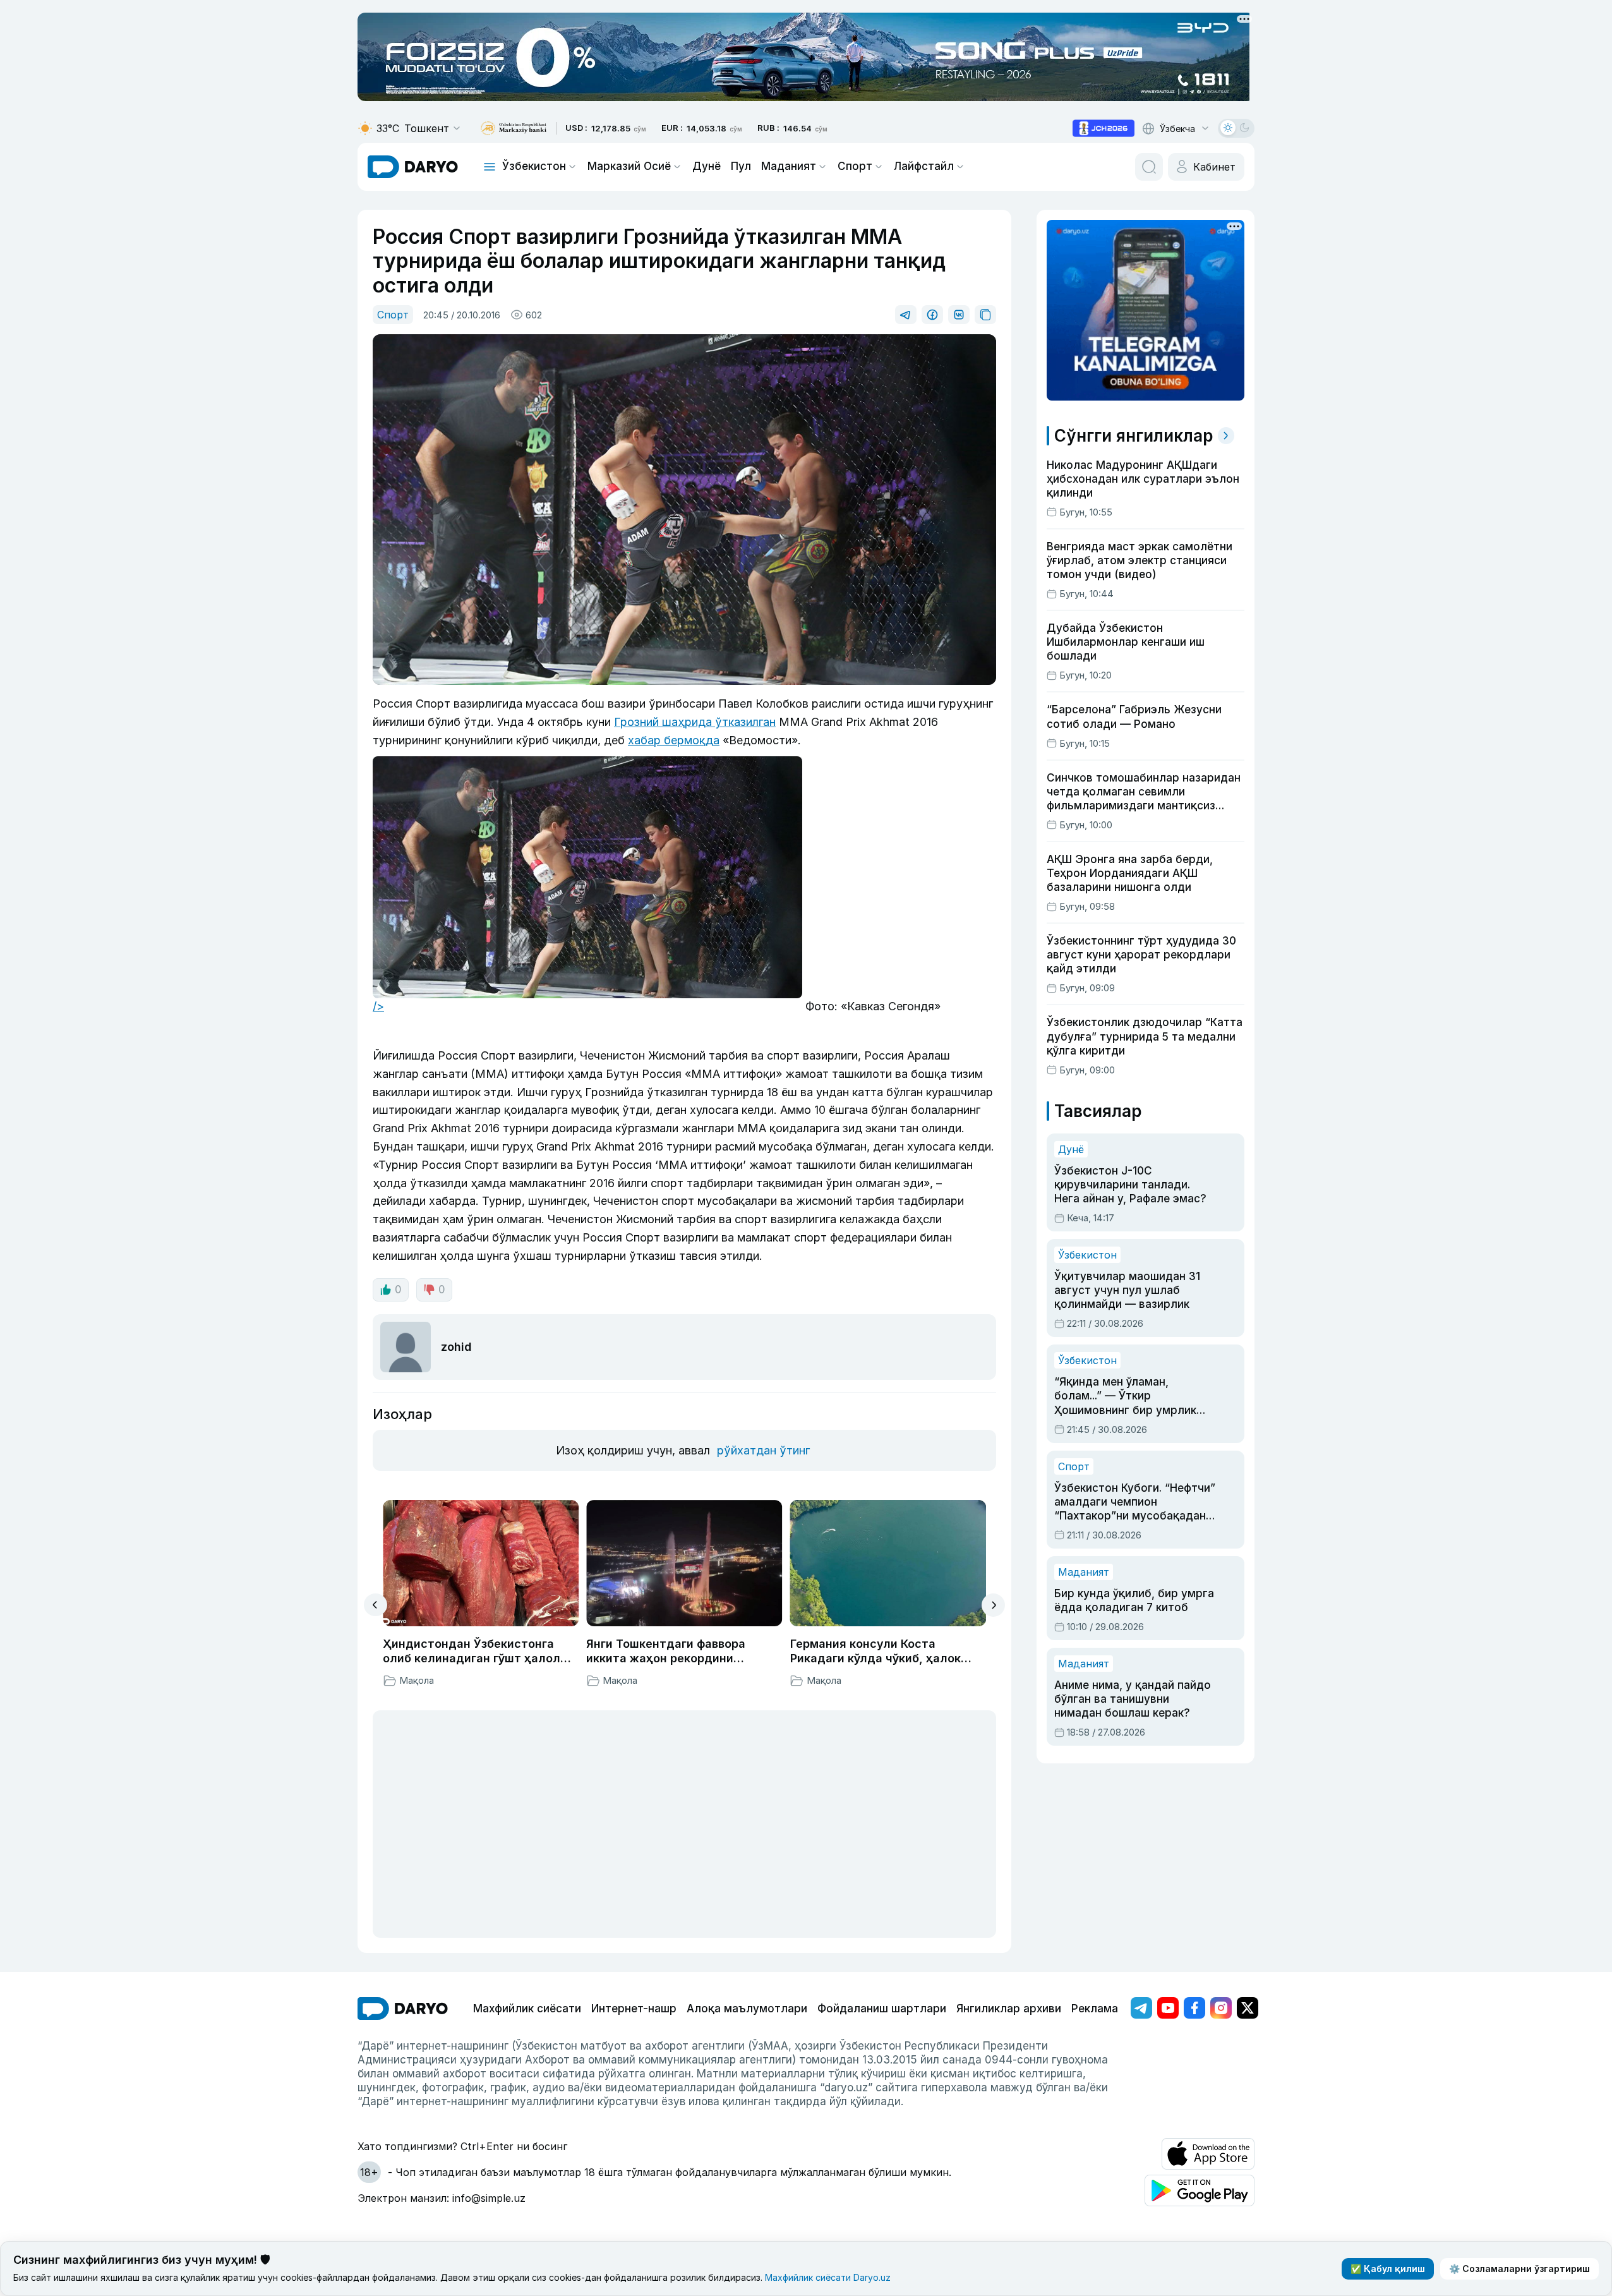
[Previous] (376, 1605)
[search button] (1149, 167)
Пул (741, 166)
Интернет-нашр (634, 2009)
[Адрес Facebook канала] (1194, 2008)
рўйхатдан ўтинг (763, 1450)
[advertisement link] (1104, 128)
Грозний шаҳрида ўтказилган (695, 722)
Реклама (1095, 2009)
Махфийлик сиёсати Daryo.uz (828, 2277)
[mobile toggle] (490, 167)
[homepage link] (413, 167)
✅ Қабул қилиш (1388, 2269)
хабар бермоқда (674, 740)
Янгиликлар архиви (1009, 2009)
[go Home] (403, 2009)
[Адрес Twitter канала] (1248, 2008)
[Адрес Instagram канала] (1221, 2008)
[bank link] (514, 129)
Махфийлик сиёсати (527, 2009)
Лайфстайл (924, 166)
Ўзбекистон (534, 166)
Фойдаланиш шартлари (882, 2009)
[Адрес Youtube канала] (1168, 2008)
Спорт (855, 166)
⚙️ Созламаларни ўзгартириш (1519, 2269)
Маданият (789, 166)
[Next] (993, 1605)
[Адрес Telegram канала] (1141, 2008)
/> (378, 1006)
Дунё (707, 166)
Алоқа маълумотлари (747, 2009)
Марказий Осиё (629, 166)
